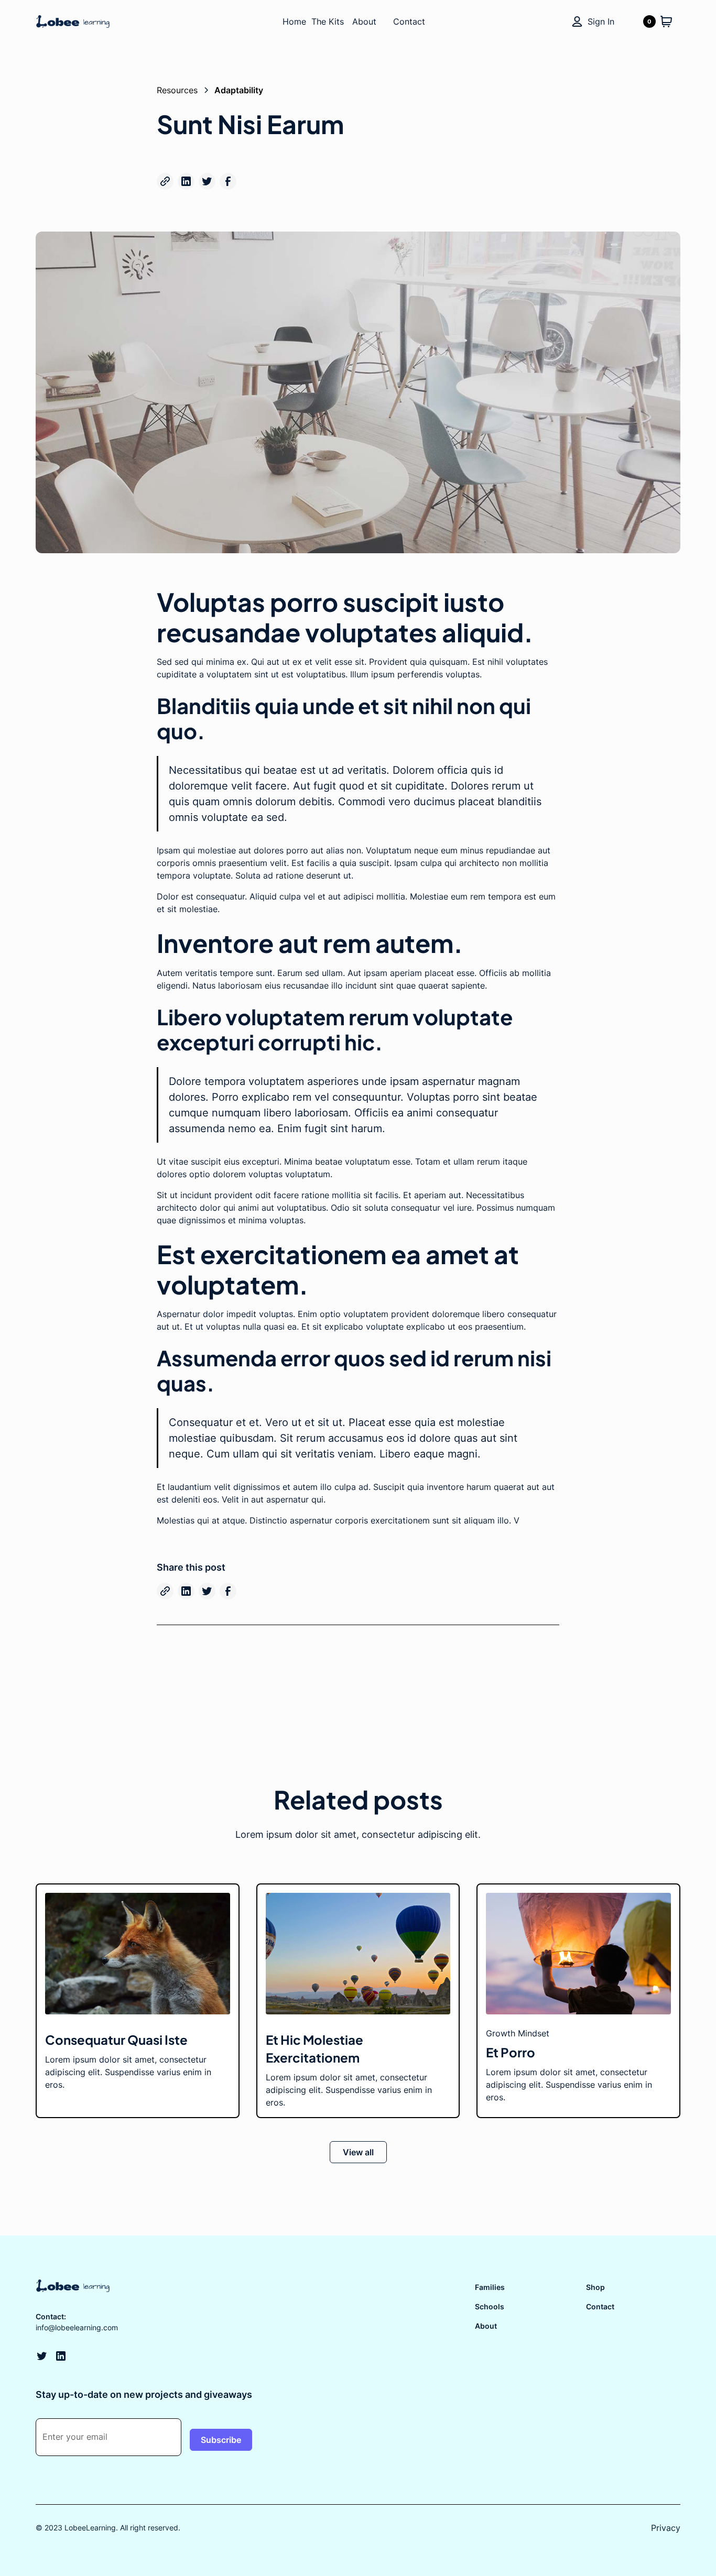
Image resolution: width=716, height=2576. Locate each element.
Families (490, 2287)
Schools (490, 2306)
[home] (100, 21)
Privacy (666, 2528)
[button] (658, 21)
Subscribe (221, 2440)
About (486, 2326)
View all (358, 2152)
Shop (595, 2287)
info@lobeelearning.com (77, 2327)
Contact (600, 2306)
